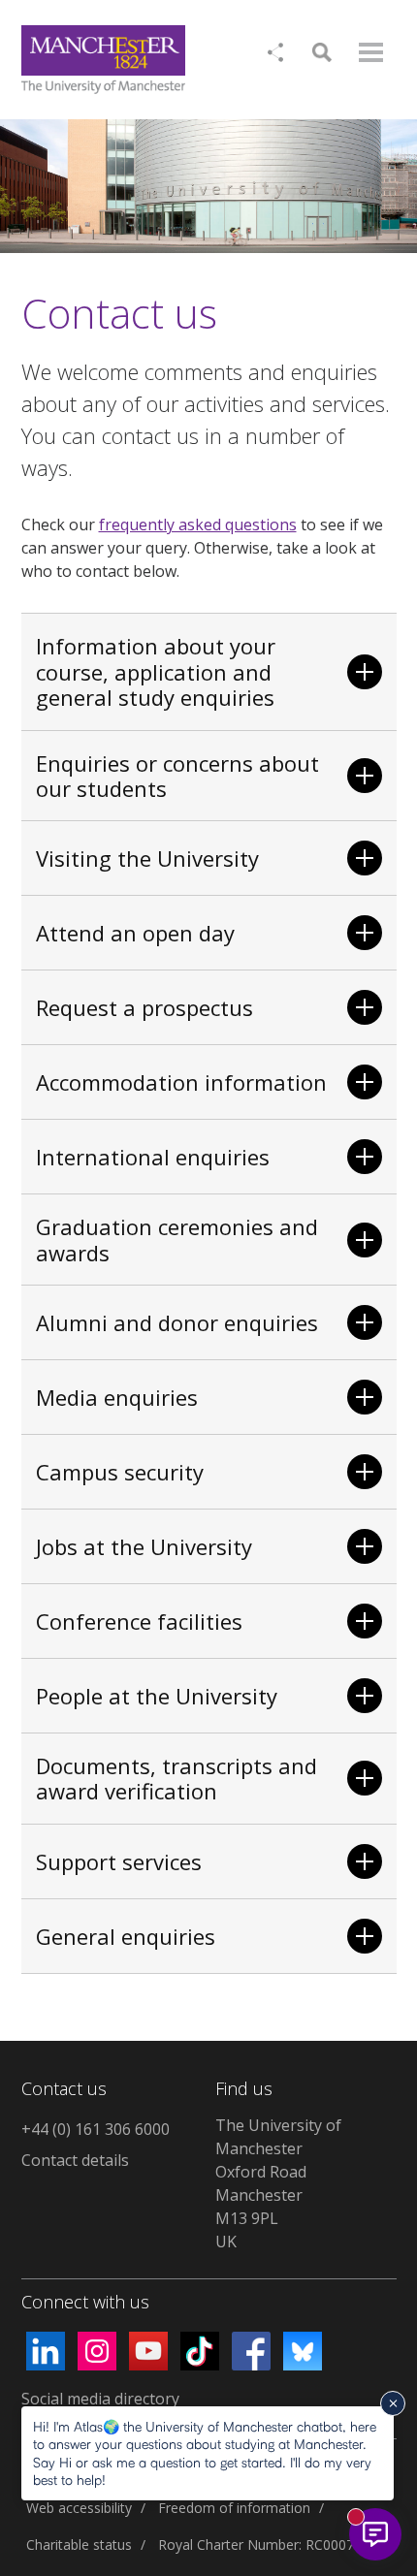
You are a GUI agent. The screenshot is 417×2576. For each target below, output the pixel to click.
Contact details (75, 2160)
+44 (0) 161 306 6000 (96, 2129)
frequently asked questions (198, 525)
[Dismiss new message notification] (393, 2403)
